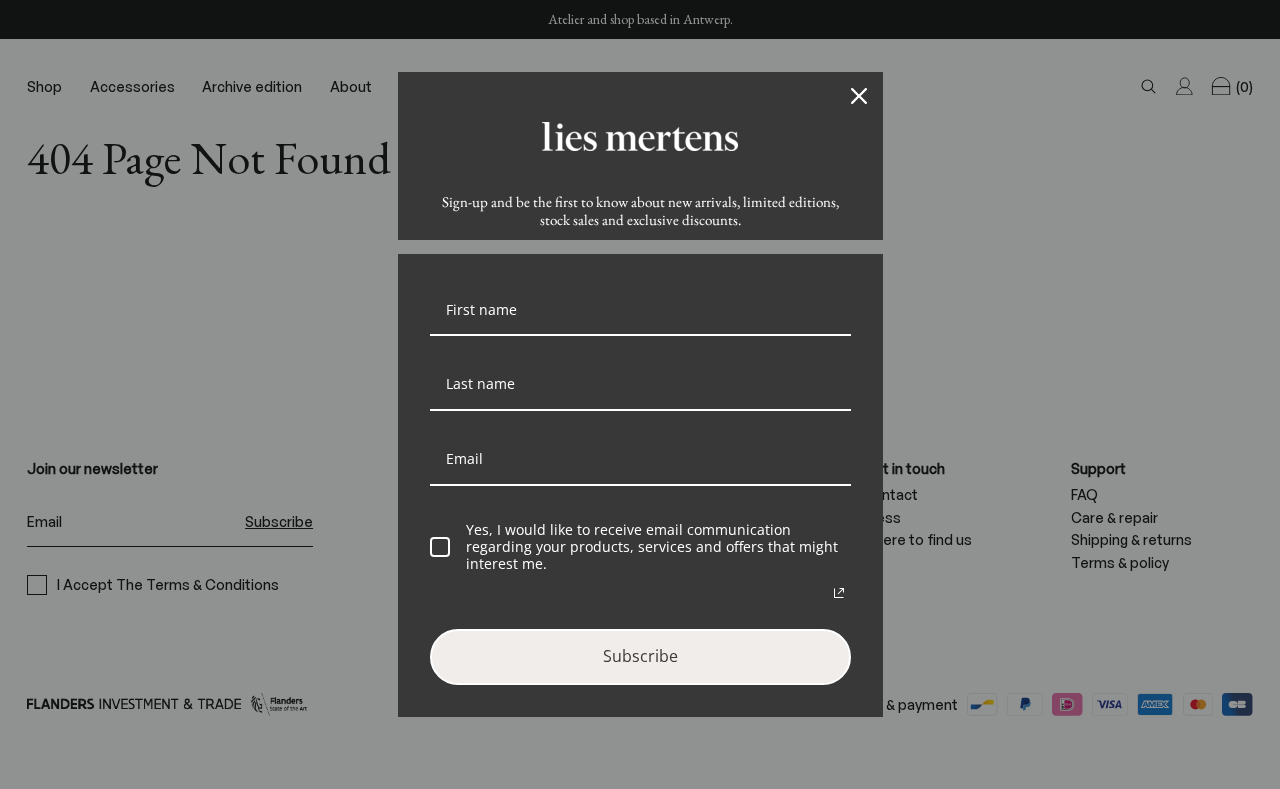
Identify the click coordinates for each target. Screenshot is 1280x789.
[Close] (859, 96)
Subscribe (640, 656)
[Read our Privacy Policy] (839, 593)
